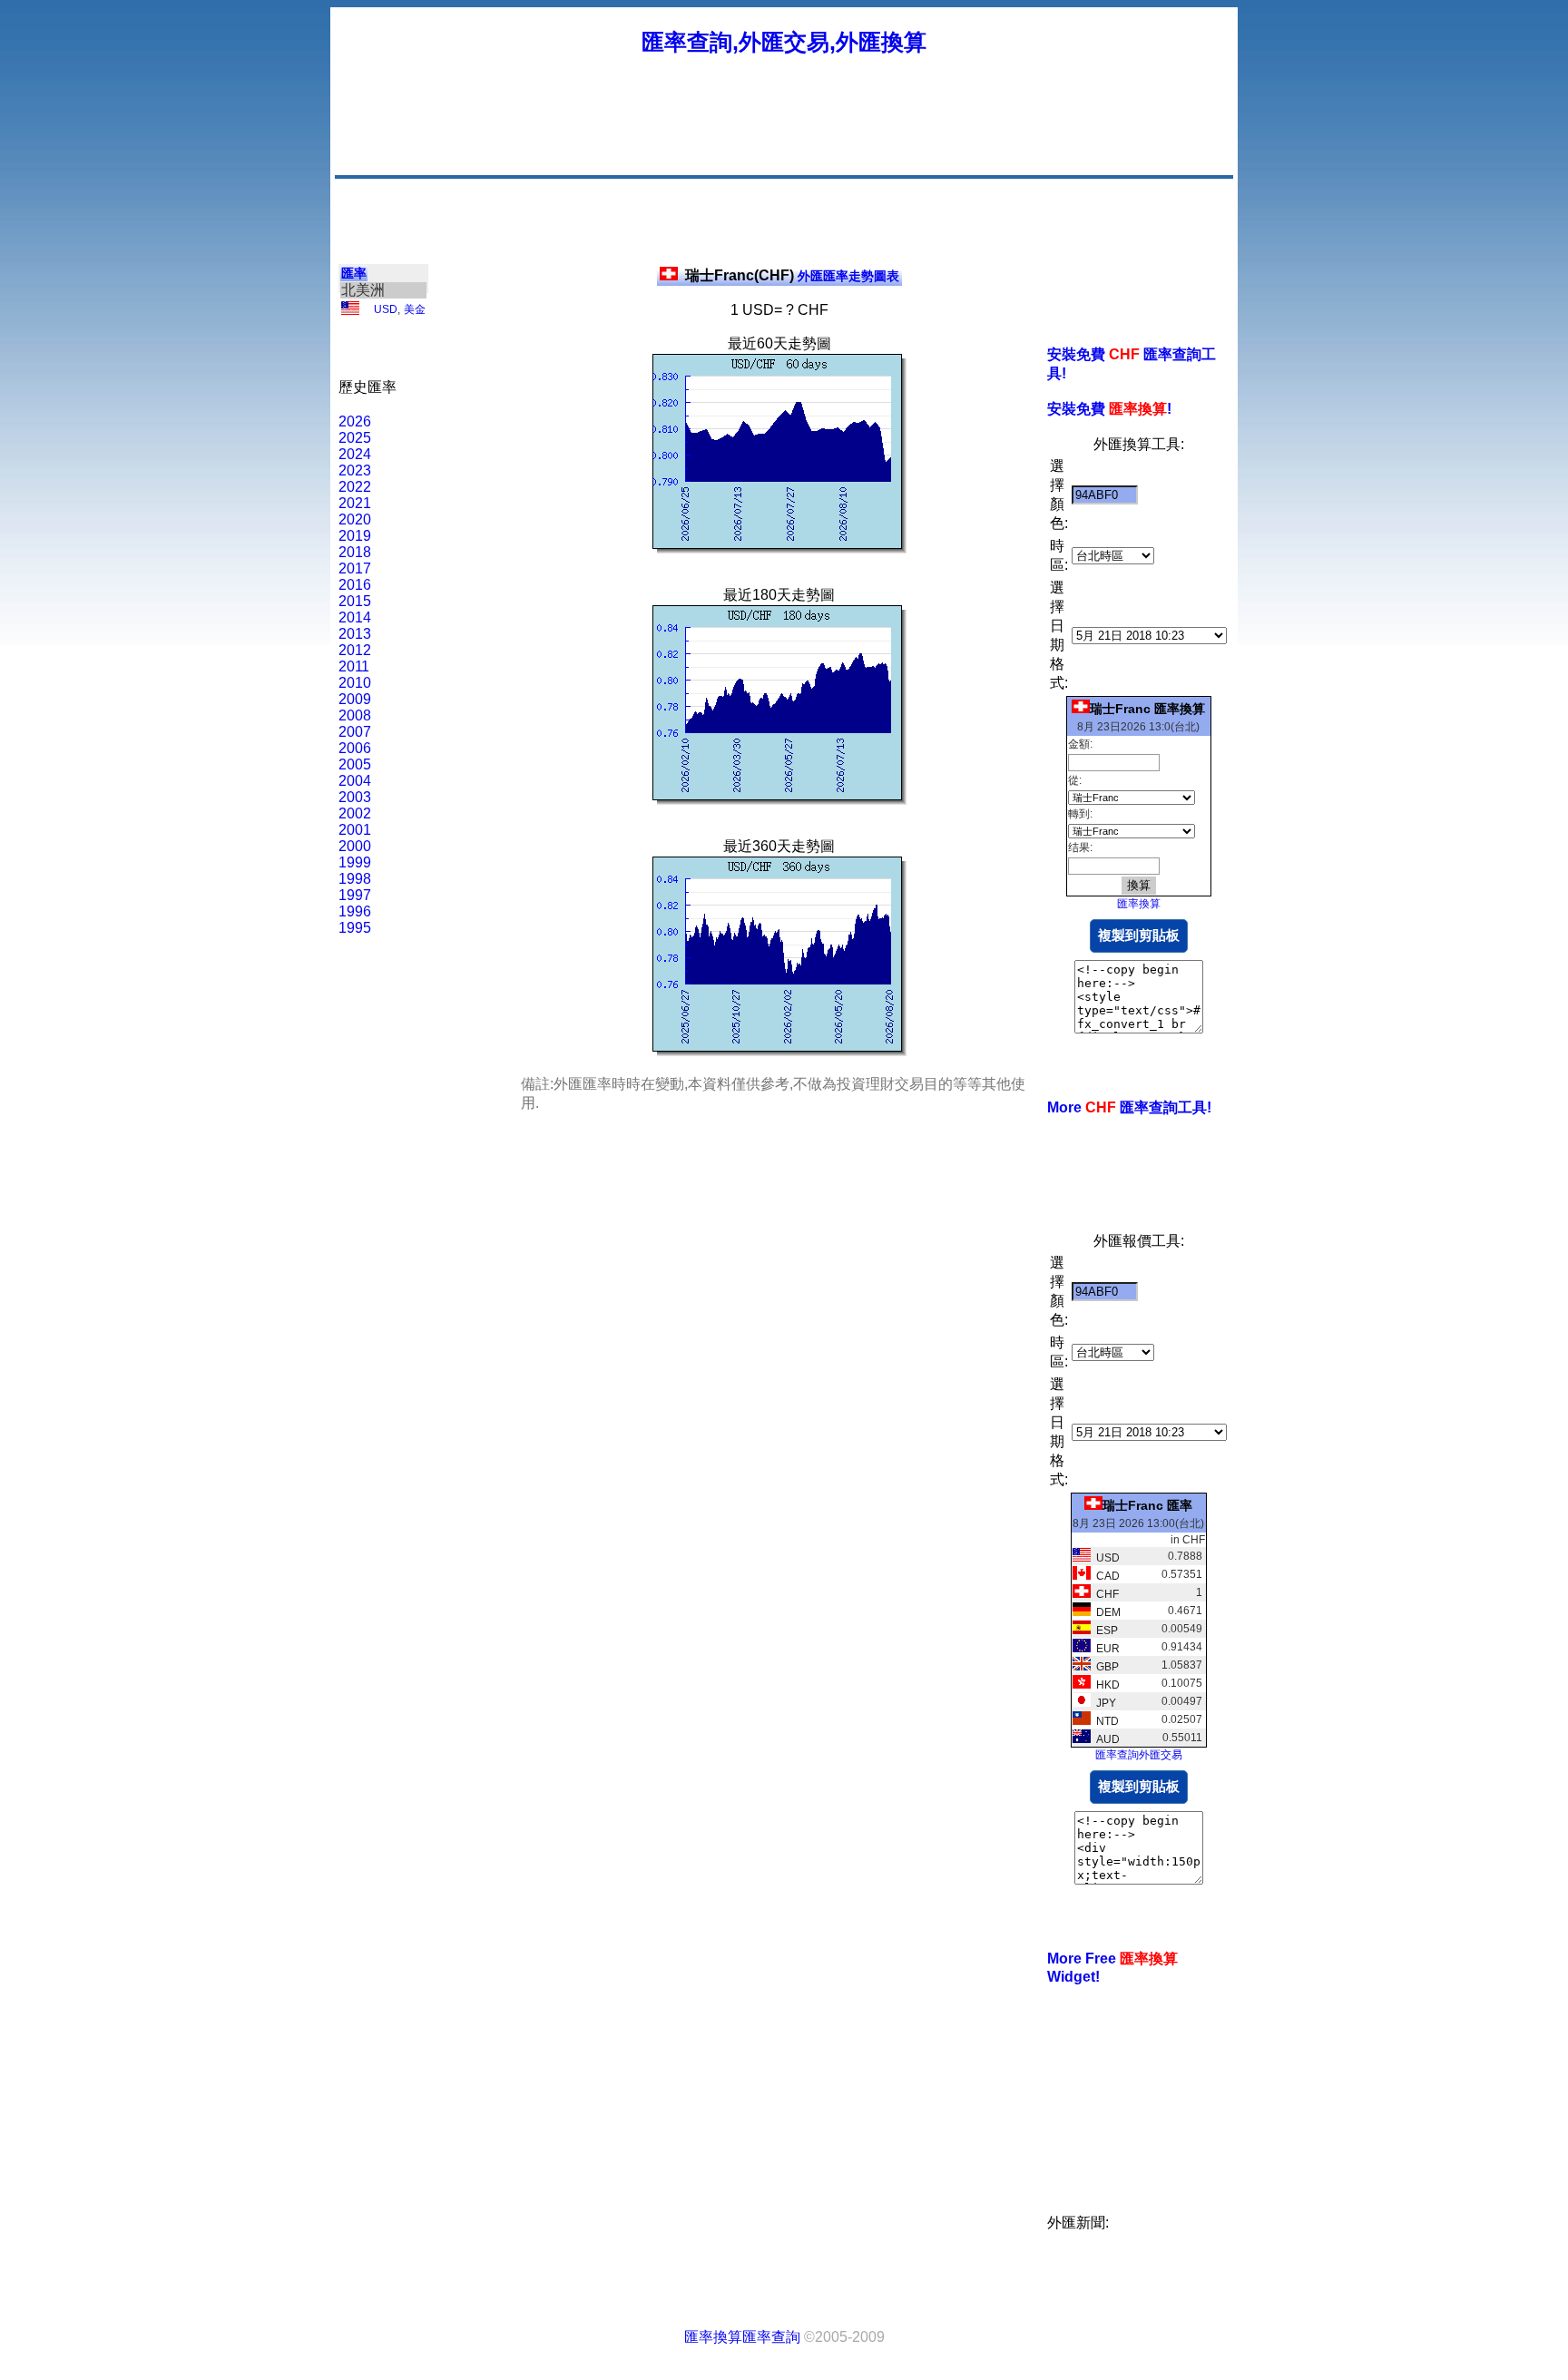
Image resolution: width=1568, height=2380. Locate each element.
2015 (355, 601)
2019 (355, 536)
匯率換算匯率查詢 (742, 2337)
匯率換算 (1139, 904)
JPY (1103, 1703)
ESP (1104, 1631)
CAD (1105, 1576)
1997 (355, 895)
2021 (355, 503)
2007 (355, 732)
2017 (355, 568)
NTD (1105, 1721)
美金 (415, 309)
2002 (355, 813)
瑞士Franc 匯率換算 (1147, 709)
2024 (355, 454)
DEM (1106, 1612)
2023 (355, 470)
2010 (355, 683)
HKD (1105, 1685)
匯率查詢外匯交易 (1139, 1755)
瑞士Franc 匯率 (1147, 1505)
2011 (354, 666)
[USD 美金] (350, 311)
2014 (355, 617)
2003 (355, 797)
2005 (355, 764)
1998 (355, 879)
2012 (355, 650)
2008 (355, 715)
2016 (355, 585)
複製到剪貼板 (1139, 935)
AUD (1105, 1739)
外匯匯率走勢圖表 (792, 276)
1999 (355, 862)
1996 (355, 911)
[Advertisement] (900, 132)
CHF (1105, 1594)
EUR (1105, 1649)
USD (386, 309)
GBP (1105, 1667)
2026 (355, 421)
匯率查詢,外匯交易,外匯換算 (784, 42)
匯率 (354, 273)
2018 (355, 552)
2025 (355, 438)
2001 (355, 830)
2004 (355, 781)
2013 (355, 634)
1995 (355, 928)
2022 (355, 487)
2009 (355, 699)
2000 (355, 846)
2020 (355, 519)
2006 (355, 748)
